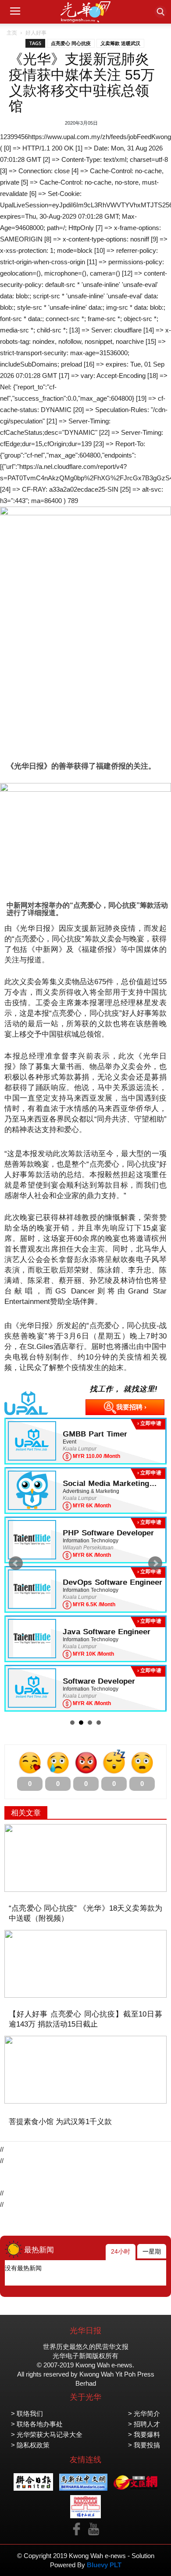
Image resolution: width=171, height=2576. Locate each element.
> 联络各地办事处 (37, 2424)
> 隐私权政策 (30, 2445)
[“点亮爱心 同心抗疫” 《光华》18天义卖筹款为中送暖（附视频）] (85, 1858)
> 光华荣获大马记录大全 (47, 2434)
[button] (160, 12)
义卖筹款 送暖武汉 (120, 43)
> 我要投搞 (144, 2445)
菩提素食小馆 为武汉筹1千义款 (60, 2122)
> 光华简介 (144, 2413)
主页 (12, 33)
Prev (16, 1563)
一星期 (152, 2251)
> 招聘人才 (144, 2424)
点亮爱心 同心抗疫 (71, 43)
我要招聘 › (131, 1407)
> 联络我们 (27, 2413)
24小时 (121, 2251)
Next (155, 1563)
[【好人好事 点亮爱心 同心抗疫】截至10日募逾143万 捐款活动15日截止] (85, 1964)
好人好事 (36, 33)
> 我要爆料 (144, 2434)
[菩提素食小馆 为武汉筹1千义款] (85, 2070)
